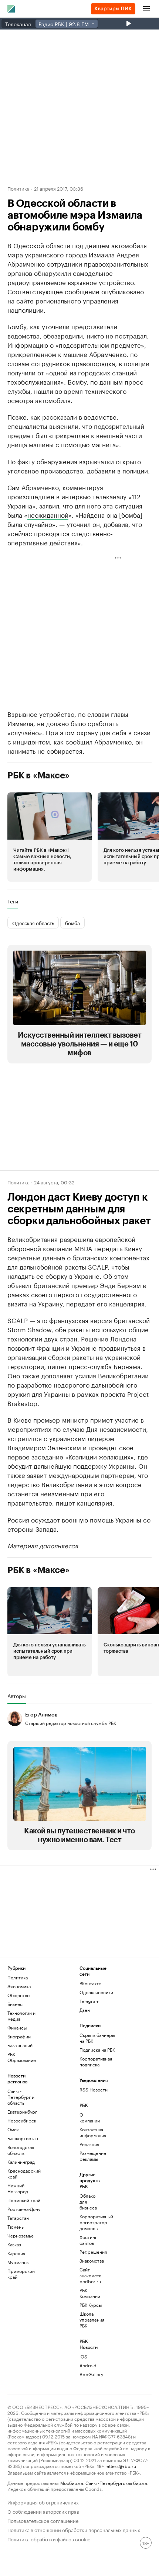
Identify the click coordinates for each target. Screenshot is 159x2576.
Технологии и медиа (21, 2016)
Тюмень (16, 2227)
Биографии (19, 2036)
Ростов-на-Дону (24, 2209)
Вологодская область (21, 2150)
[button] (50, 837)
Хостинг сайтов (88, 2240)
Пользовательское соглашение (43, 2520)
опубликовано (123, 291)
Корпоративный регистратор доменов (92, 2222)
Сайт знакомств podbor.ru (90, 2275)
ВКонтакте (90, 1983)
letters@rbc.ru (121, 2466)
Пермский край (24, 2200)
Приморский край (21, 2274)
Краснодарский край (24, 2174)
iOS (83, 2356)
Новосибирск (22, 2120)
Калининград (21, 2162)
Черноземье (21, 2235)
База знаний (20, 2045)
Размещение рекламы (92, 2156)
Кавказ (14, 2244)
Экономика (19, 1986)
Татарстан (18, 2218)
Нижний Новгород (18, 2188)
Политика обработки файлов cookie (49, 2539)
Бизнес (15, 2004)
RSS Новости (94, 2089)
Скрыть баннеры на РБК (97, 2038)
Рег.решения (92, 2252)
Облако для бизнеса (88, 2202)
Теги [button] (13, 901)
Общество (18, 1995)
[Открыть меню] (146, 9)
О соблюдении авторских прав (43, 2511)
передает (81, 1303)
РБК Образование (22, 2057)
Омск (13, 2129)
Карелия (16, 2253)
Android (88, 2365)
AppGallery (91, 2374)
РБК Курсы (91, 2305)
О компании (90, 2117)
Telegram (89, 2001)
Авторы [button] (17, 1696)
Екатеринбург (22, 2112)
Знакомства (92, 2261)
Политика (18, 188)
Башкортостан (23, 2138)
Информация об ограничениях (43, 2502)
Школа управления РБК (92, 2320)
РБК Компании (90, 2293)
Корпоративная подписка (96, 2061)
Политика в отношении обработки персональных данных (74, 2529)
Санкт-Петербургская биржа (116, 2483)
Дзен (85, 2010)
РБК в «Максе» (38, 775)
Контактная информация (92, 2132)
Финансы (17, 2028)
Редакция (89, 2144)
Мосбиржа (72, 2483)
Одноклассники (96, 1992)
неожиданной (48, 514)
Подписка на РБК (97, 2050)
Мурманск (18, 2262)
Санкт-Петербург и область (21, 2097)
